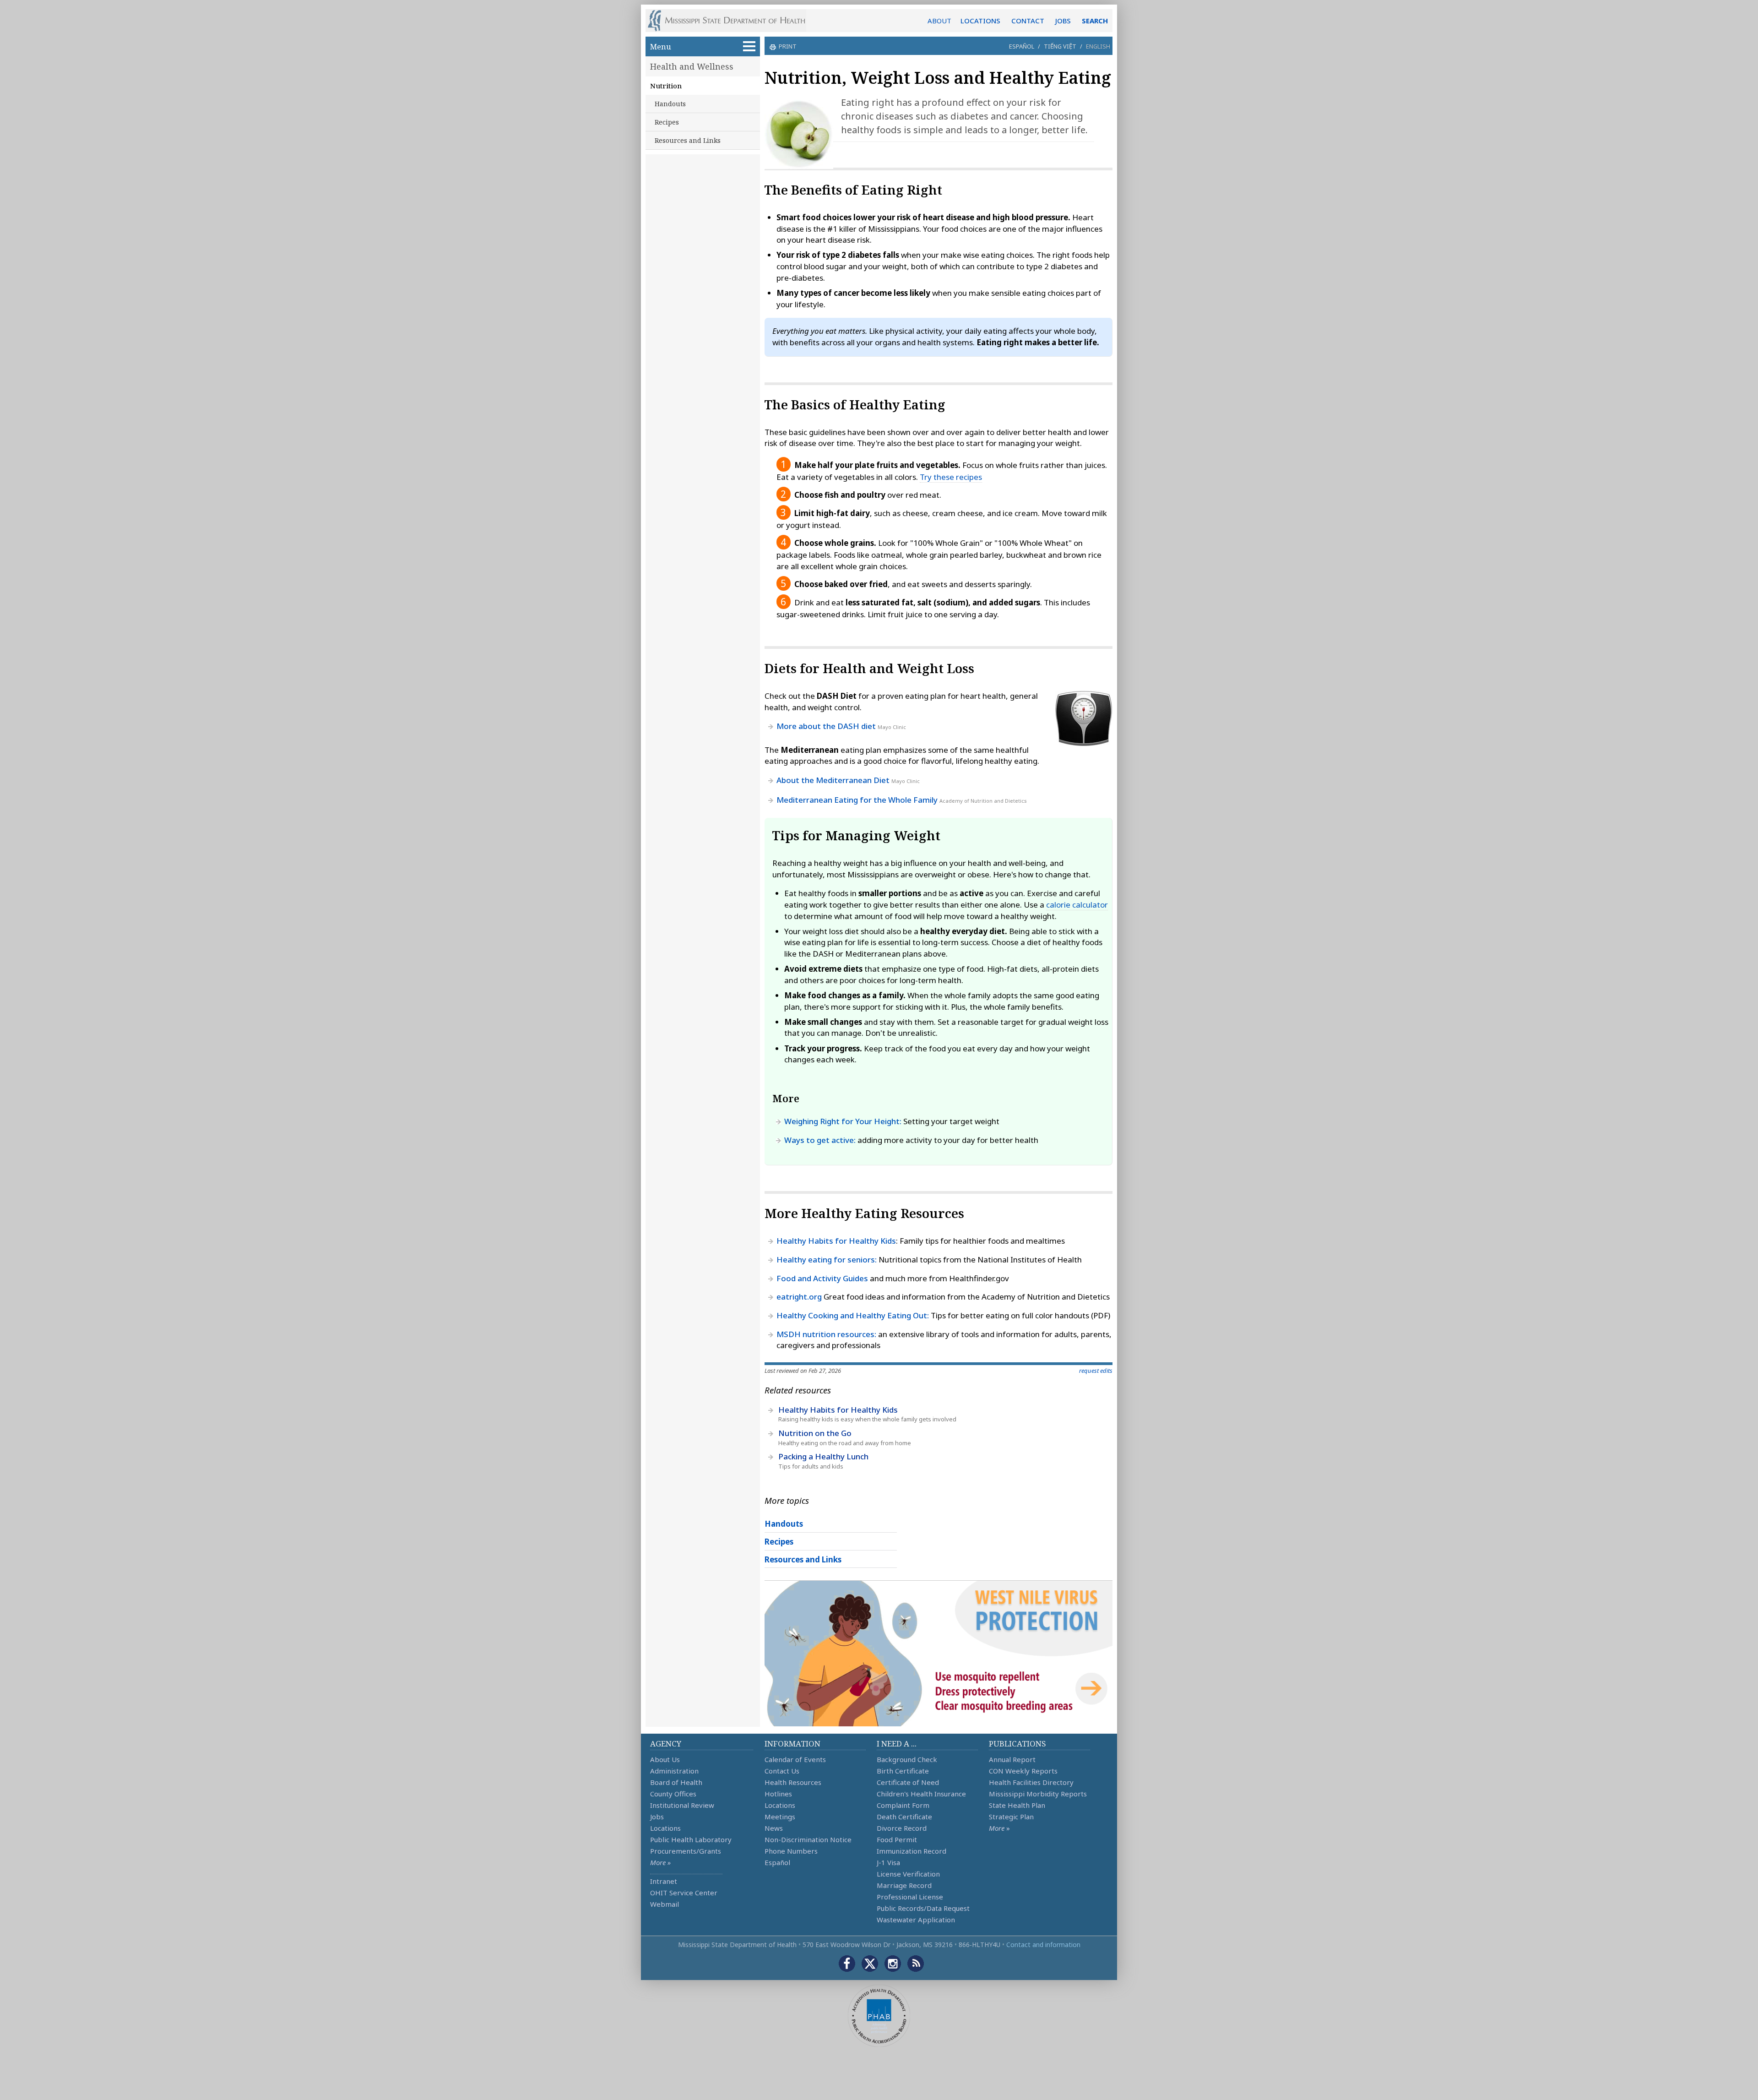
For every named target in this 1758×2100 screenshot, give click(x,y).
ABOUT (939, 21)
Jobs (657, 1817)
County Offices (673, 1794)
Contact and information (1043, 1945)
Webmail (665, 1904)
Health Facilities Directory (1031, 1782)
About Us (665, 1759)
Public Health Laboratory (691, 1839)
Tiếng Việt (1060, 46)
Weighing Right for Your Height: (843, 1121)
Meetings (780, 1817)
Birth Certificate (903, 1771)
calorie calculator (1077, 905)
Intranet (664, 1881)
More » (660, 1862)
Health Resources (793, 1782)
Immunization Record (912, 1851)
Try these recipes (951, 477)
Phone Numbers (791, 1851)
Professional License (910, 1897)
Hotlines (778, 1794)
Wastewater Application (916, 1920)
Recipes (667, 122)
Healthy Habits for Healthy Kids (836, 1241)
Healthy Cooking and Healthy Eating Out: (853, 1315)
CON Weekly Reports (1023, 1771)
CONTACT (1028, 21)
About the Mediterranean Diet (833, 780)
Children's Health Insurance (921, 1794)
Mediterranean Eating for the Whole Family (857, 800)
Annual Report (1012, 1759)
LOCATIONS (980, 21)
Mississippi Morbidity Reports (1038, 1794)
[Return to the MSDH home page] (731, 21)
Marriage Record (904, 1885)
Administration (674, 1771)
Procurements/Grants (686, 1851)
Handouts (670, 104)
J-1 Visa (888, 1862)
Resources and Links (688, 140)
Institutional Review (682, 1805)
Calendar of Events (795, 1759)
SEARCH (1095, 21)
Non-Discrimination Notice (808, 1839)
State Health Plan (1017, 1805)
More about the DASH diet (826, 726)
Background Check (907, 1759)
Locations (665, 1828)
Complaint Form (903, 1805)
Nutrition (666, 86)
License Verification (908, 1874)
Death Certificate (904, 1817)
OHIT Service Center (684, 1893)
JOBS (1063, 21)
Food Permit (897, 1839)
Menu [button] (661, 46)
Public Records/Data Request (923, 1908)
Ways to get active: (820, 1140)
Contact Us (782, 1771)
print (788, 46)
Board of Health (676, 1782)
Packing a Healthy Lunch (823, 1456)
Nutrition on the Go (815, 1433)
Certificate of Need (908, 1782)
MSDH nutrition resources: (826, 1334)
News (774, 1828)
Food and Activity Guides (822, 1278)
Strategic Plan (1011, 1817)
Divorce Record (902, 1828)
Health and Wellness (692, 66)
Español (1022, 46)
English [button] (1098, 46)
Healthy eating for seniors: (827, 1259)
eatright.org (799, 1297)
